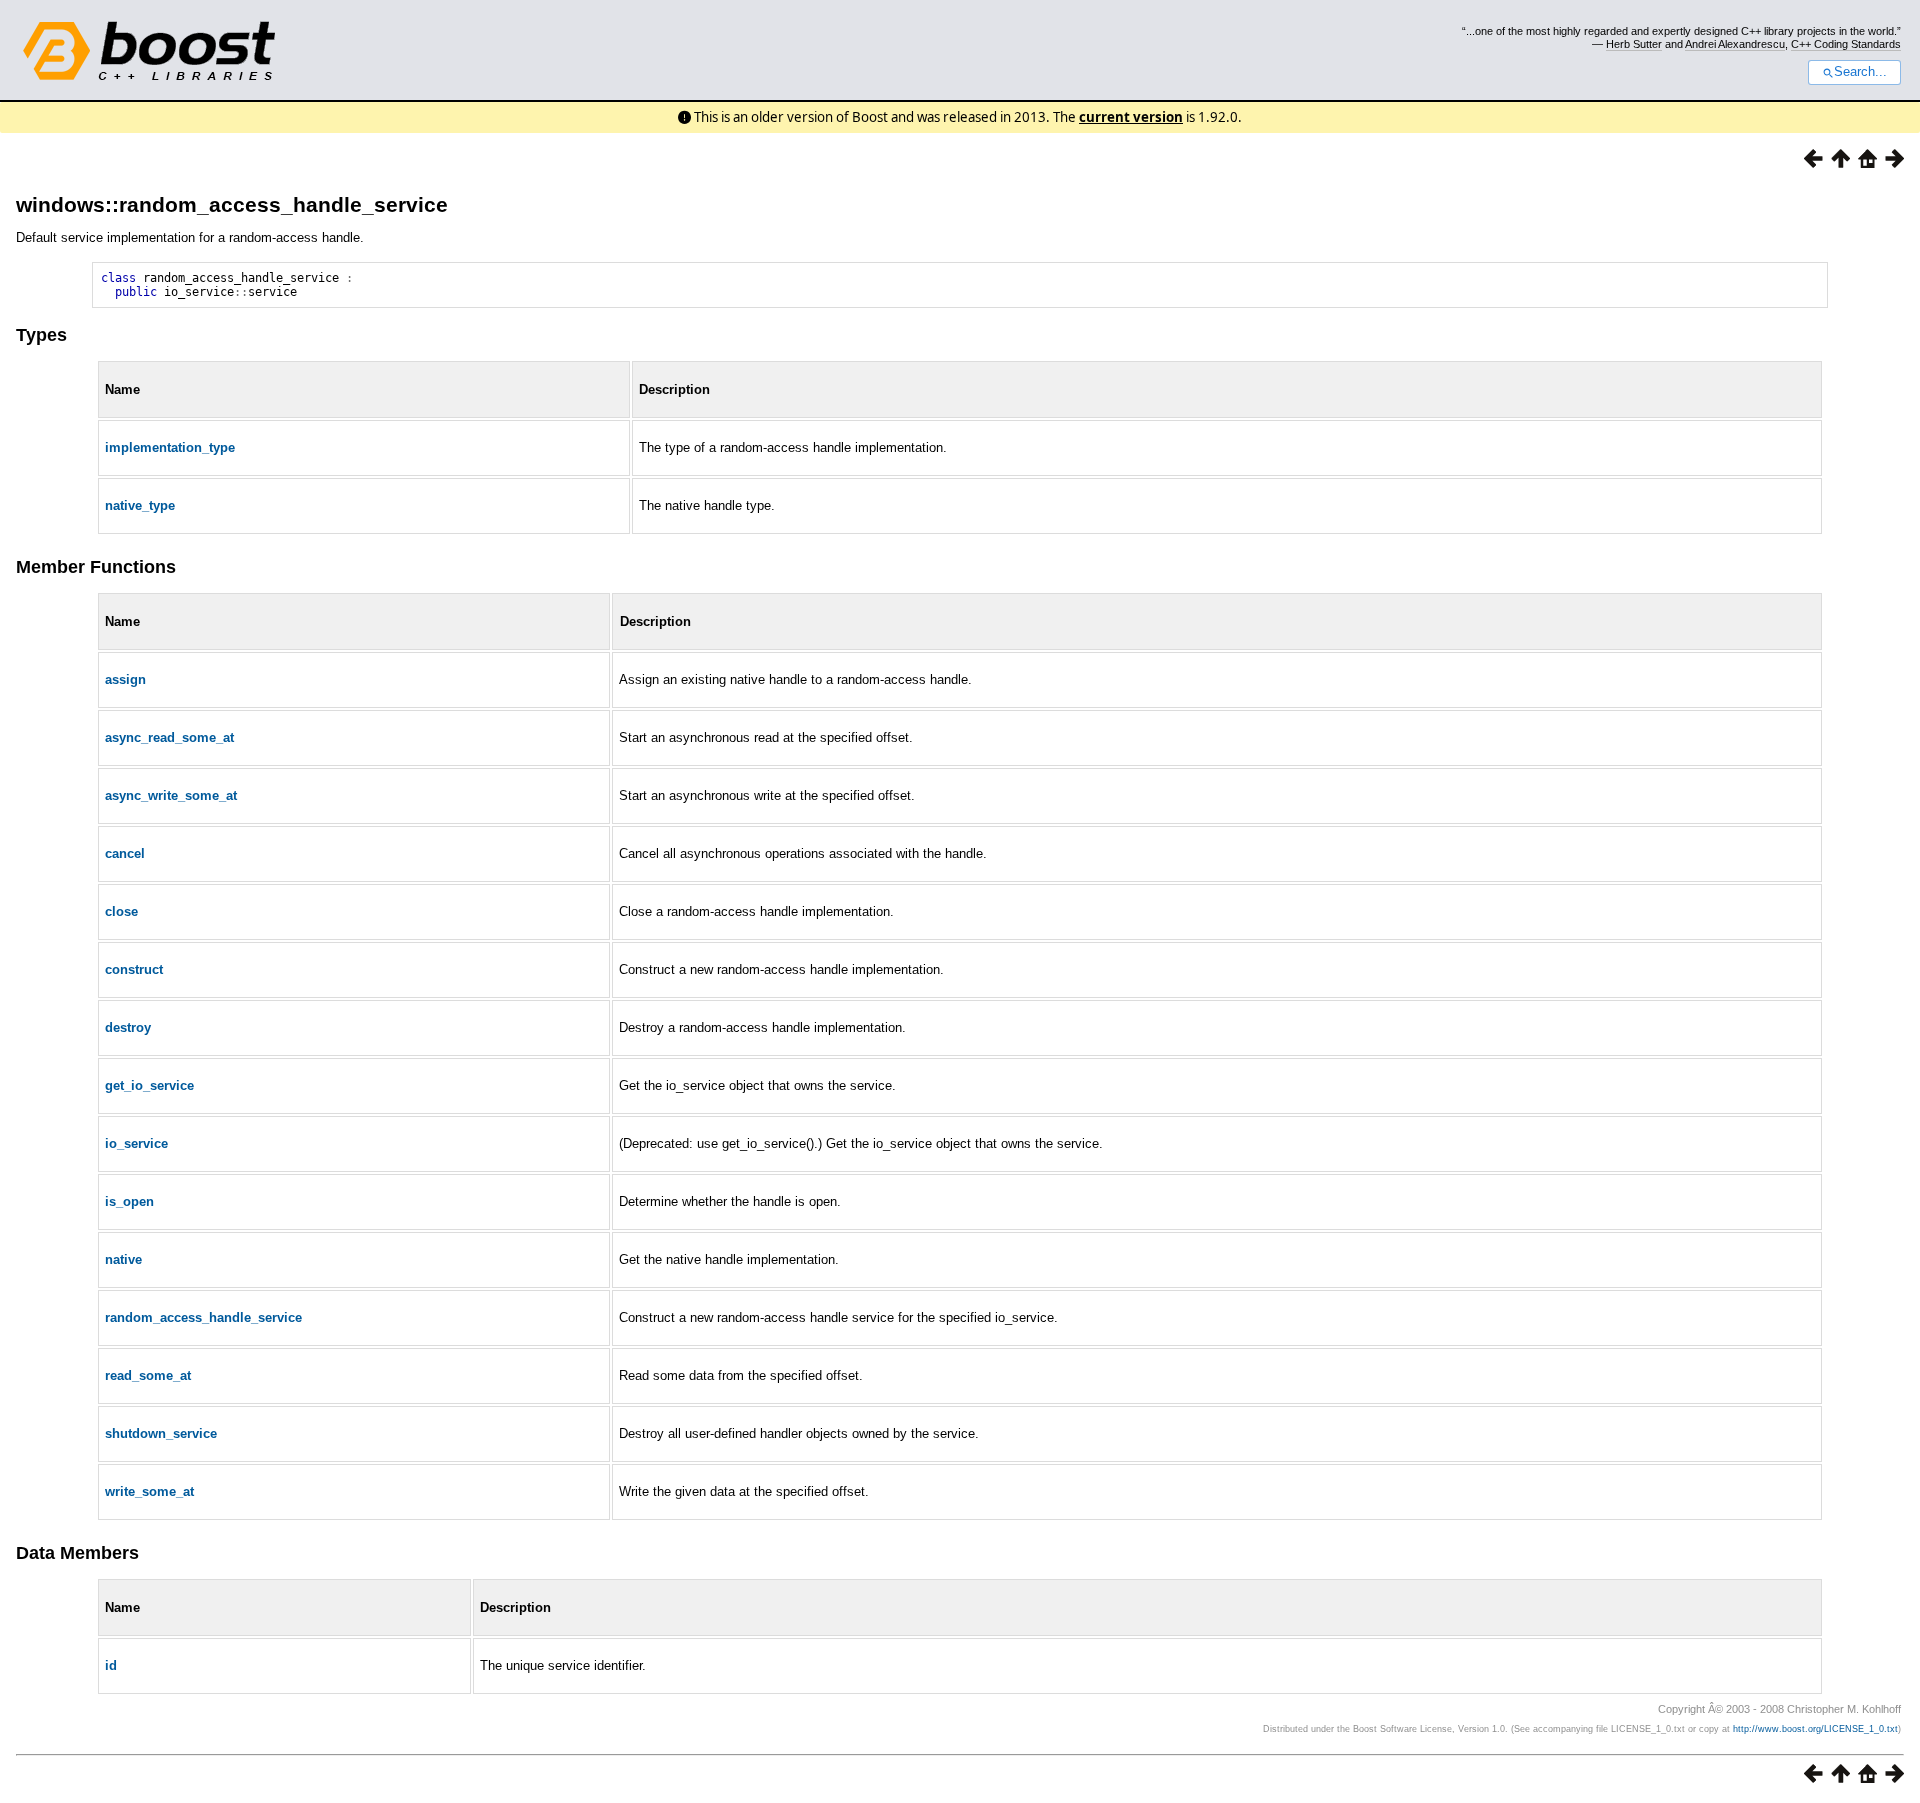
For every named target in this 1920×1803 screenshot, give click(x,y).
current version (1131, 117)
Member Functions (96, 567)
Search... (1860, 72)
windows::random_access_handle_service (232, 204)
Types (41, 335)
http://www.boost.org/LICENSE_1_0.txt (1815, 1729)
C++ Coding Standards (1846, 44)
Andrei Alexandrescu (1735, 44)
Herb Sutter (1634, 44)
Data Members (77, 1553)
